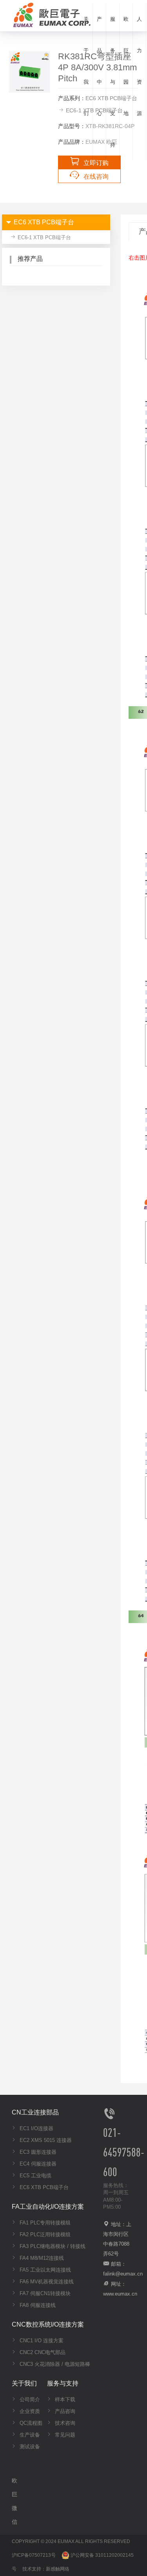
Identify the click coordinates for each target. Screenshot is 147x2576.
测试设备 (29, 2447)
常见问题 (64, 2435)
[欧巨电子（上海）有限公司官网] (50, 14)
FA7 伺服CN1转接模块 (44, 2293)
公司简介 (29, 2399)
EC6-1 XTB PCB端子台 (44, 237)
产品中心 (99, 66)
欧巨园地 (126, 66)
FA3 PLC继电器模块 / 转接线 (52, 2246)
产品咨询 (64, 2411)
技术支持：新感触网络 (46, 2569)
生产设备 (29, 2435)
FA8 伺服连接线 (37, 2305)
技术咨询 (64, 2423)
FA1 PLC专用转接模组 (44, 2223)
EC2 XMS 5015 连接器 (45, 2140)
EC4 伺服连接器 (37, 2164)
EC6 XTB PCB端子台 (43, 2187)
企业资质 (29, 2411)
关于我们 (86, 66)
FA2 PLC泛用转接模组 (44, 2234)
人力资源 (139, 66)
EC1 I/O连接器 (36, 2128)
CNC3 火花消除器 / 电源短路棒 (54, 2364)
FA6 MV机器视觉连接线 (46, 2282)
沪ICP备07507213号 (34, 2555)
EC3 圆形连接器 (37, 2152)
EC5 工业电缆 (35, 2176)
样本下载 (64, 2399)
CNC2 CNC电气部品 (42, 2352)
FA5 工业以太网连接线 (44, 2270)
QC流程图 (30, 2423)
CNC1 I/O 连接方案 (41, 2341)
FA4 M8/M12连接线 (41, 2258)
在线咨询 (96, 177)
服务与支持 (113, 82)
